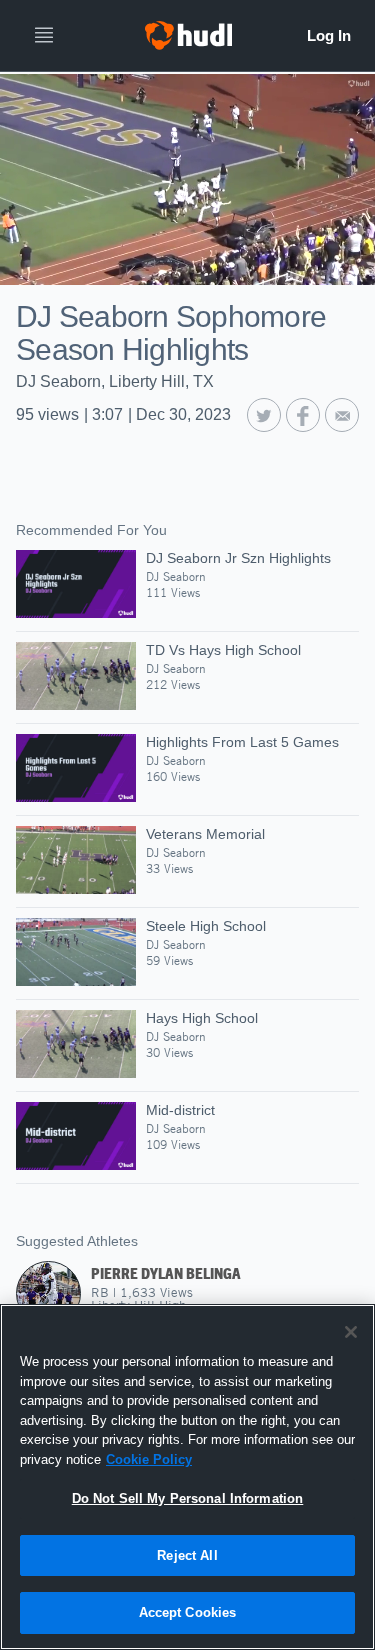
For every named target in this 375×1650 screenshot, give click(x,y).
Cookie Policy (149, 1459)
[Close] (351, 1332)
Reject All (187, 1555)
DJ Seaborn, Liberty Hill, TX (115, 381)
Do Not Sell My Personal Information (188, 1498)
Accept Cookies (188, 1612)
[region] (187, 1477)
